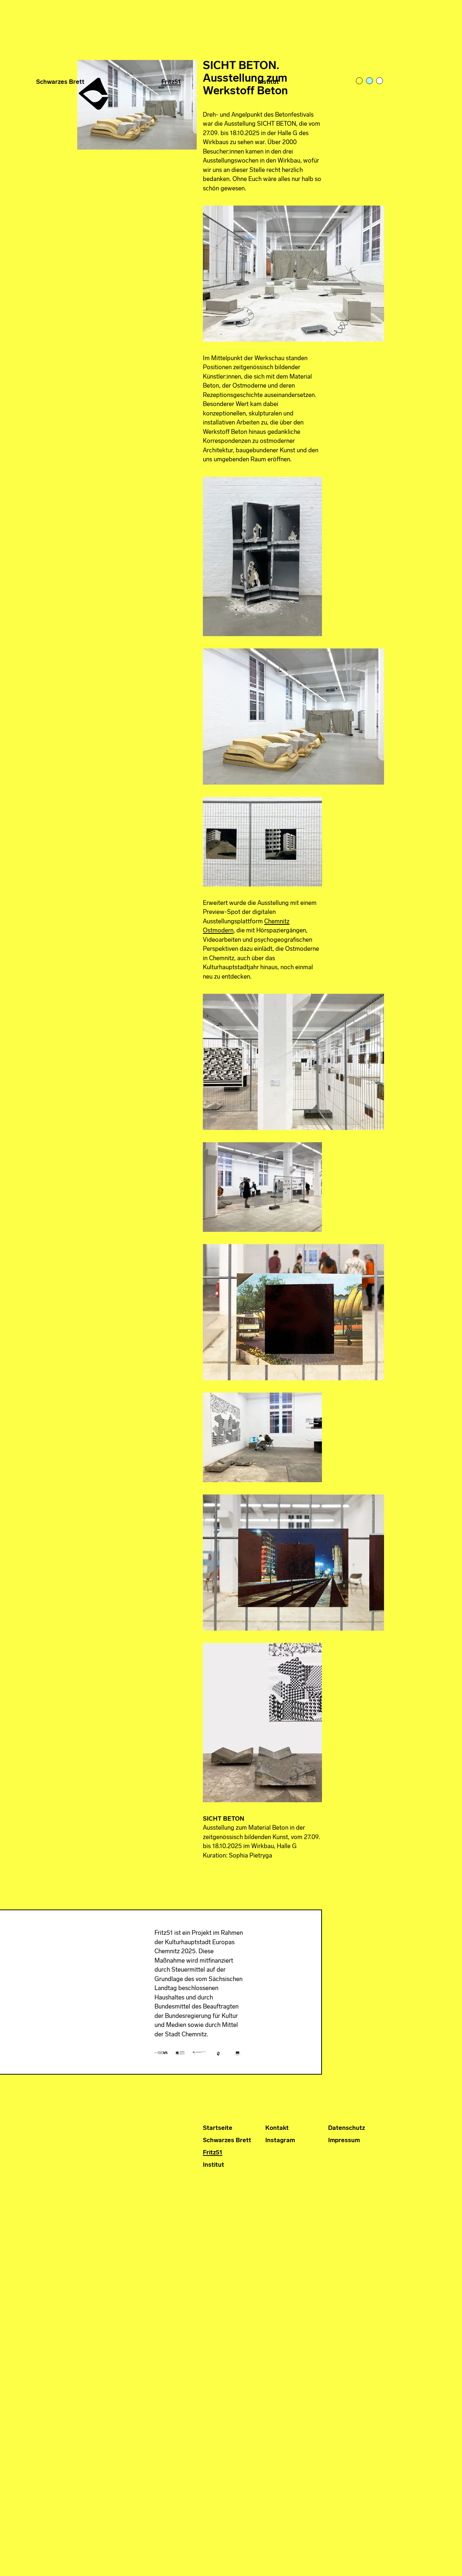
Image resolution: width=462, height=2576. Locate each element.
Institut (268, 82)
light (360, 81)
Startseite (218, 2128)
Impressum (344, 2141)
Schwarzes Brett (60, 82)
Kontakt (277, 2128)
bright (380, 81)
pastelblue (370, 81)
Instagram (280, 2141)
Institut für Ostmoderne (94, 91)
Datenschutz (346, 2128)
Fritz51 (171, 82)
